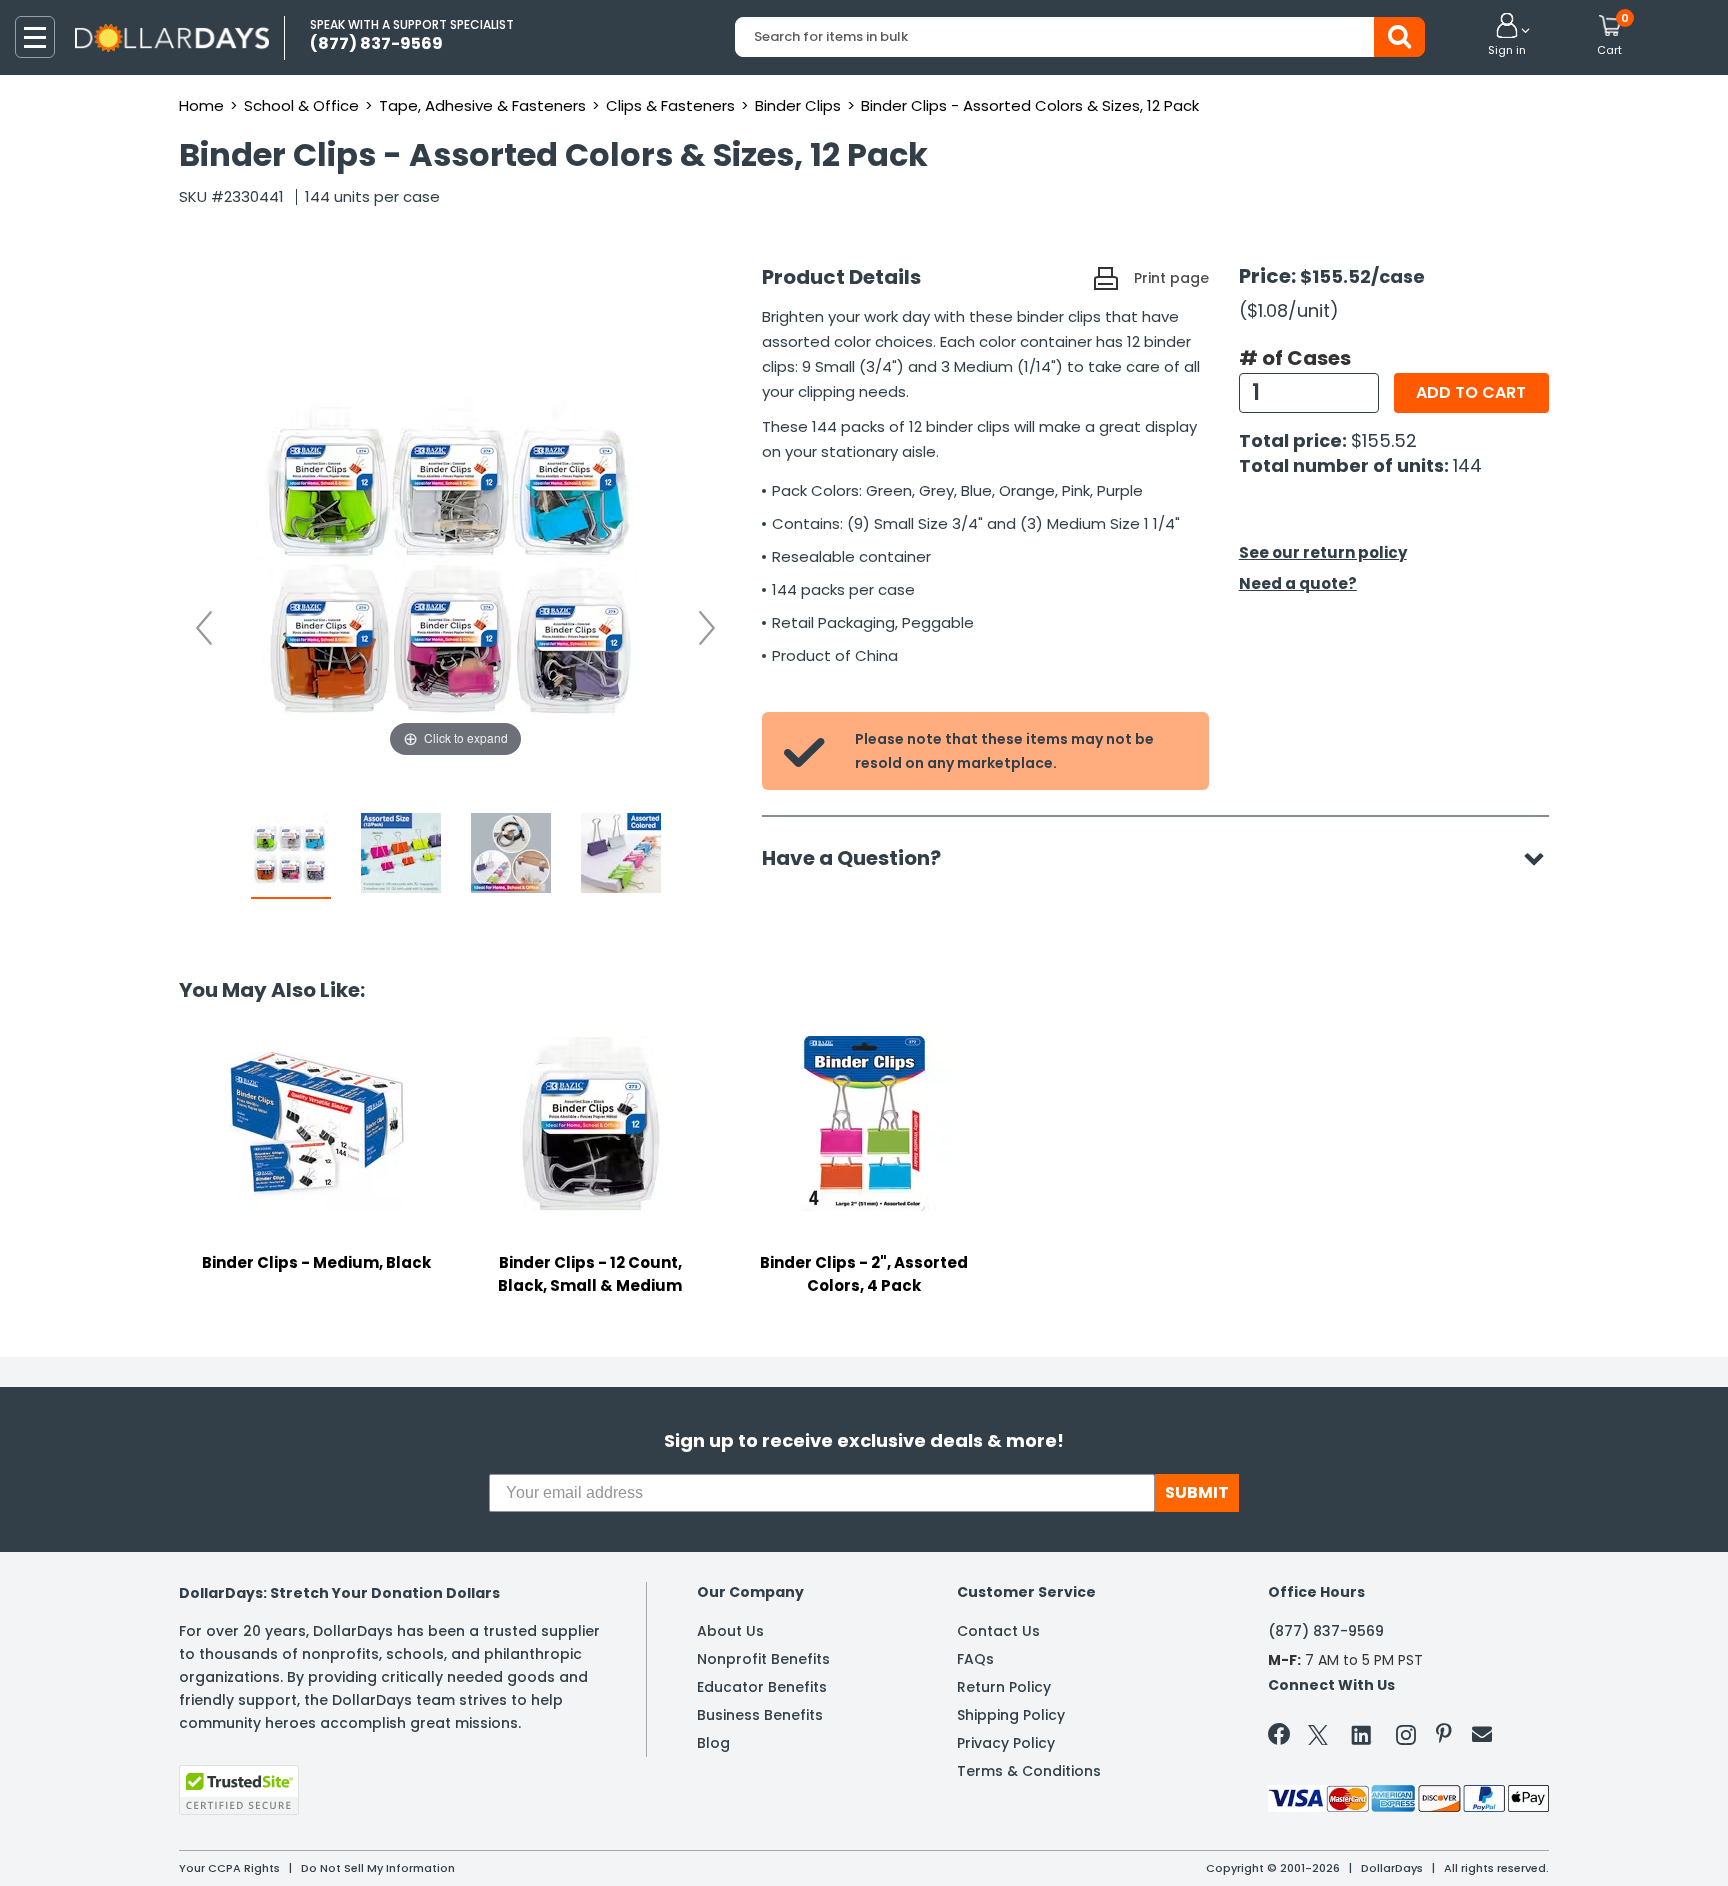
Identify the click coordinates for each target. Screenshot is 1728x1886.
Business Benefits (760, 1715)
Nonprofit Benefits (763, 1659)
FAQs (975, 1659)
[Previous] (204, 628)
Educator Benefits (762, 1687)
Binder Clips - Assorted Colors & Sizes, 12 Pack (1030, 105)
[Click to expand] (456, 562)
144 (1467, 465)
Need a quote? (1298, 583)
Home (201, 105)
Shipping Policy (1011, 1715)
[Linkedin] (1362, 1734)
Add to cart (1471, 392)
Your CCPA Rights (229, 1868)
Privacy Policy (1006, 1743)
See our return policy (1323, 552)
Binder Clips (798, 105)
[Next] (707, 628)
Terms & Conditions (1029, 1771)
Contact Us (998, 1631)
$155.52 (1384, 440)
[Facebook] (1282, 1738)
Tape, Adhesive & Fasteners (482, 105)
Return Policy (1004, 1687)
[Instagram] (1406, 1738)
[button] (1507, 36)
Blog (713, 1743)
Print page (1171, 278)
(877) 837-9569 (1326, 1631)
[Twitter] (1318, 1738)
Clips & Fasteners (670, 105)
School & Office (301, 105)
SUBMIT (1197, 1492)
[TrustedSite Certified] (239, 1790)
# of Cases (1295, 358)
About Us (730, 1631)
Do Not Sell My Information (378, 1868)
